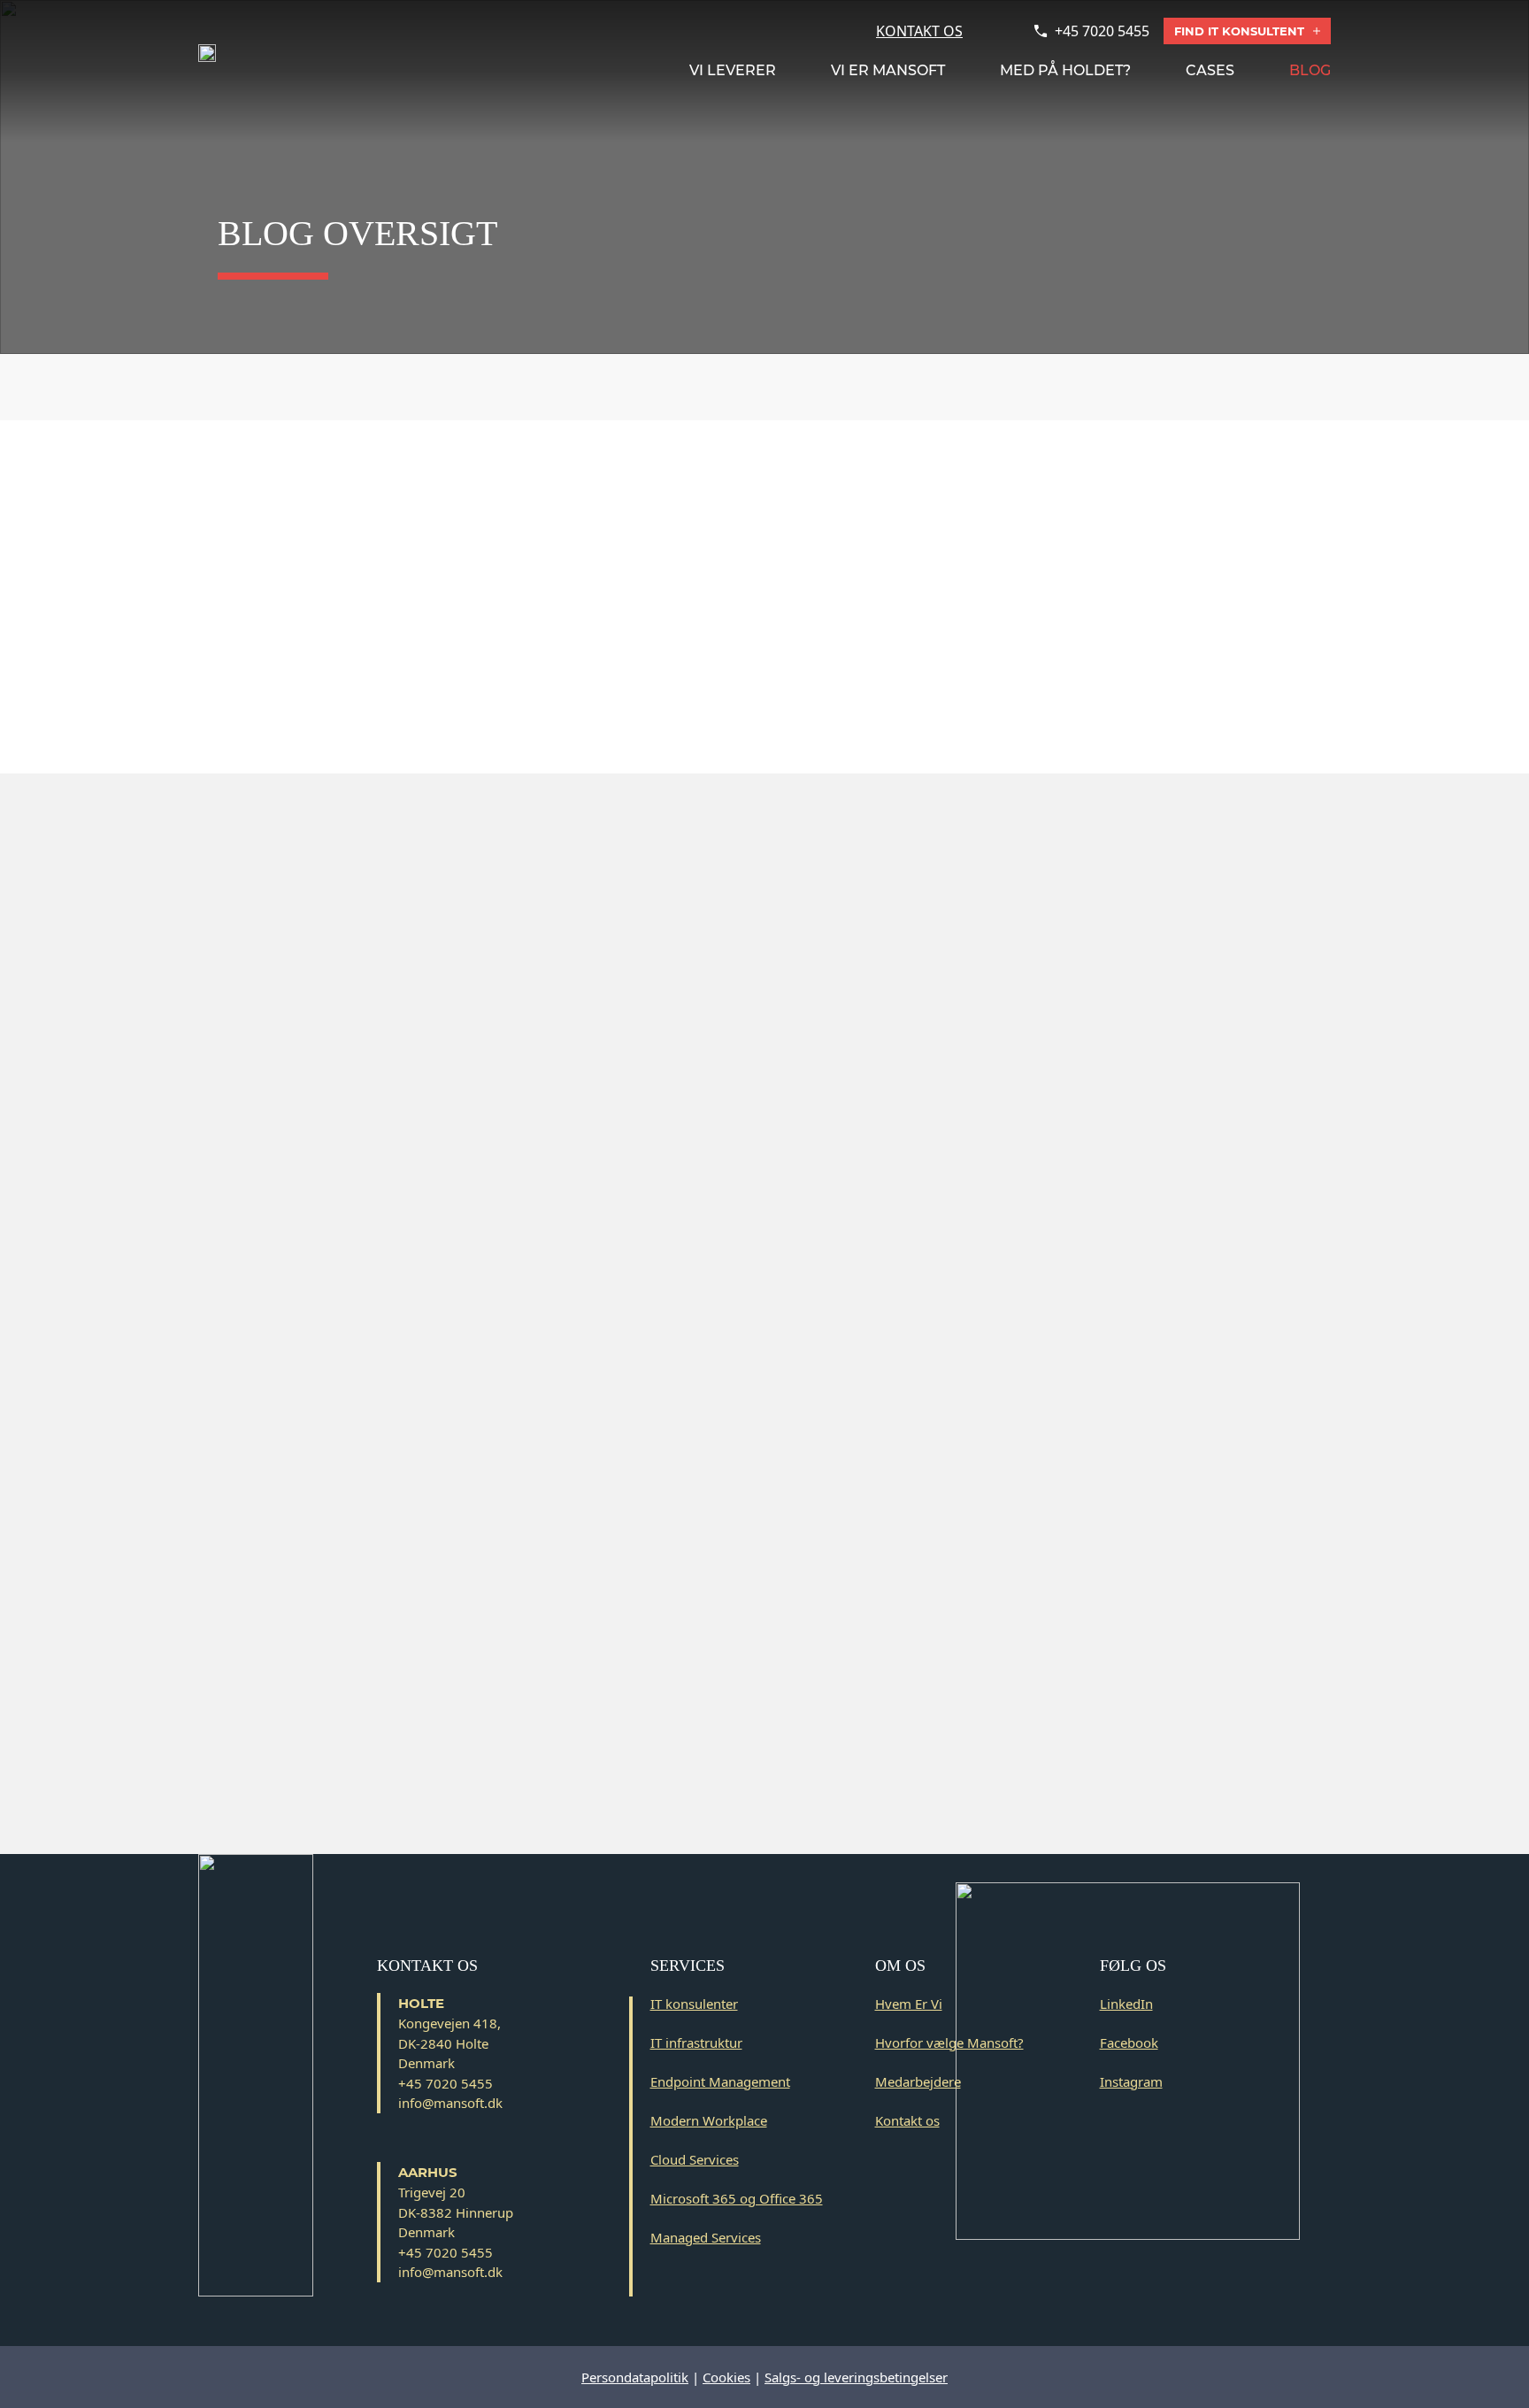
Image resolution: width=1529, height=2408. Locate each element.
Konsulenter (818, 387)
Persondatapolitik (635, 2377)
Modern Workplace (709, 2120)
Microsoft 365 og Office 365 (737, 2198)
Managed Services (706, 2237)
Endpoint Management (720, 2081)
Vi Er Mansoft (888, 70)
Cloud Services (695, 2159)
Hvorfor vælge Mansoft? (949, 2043)
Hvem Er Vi (909, 2004)
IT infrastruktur (696, 2043)
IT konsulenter (694, 2004)
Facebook (1129, 2043)
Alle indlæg (708, 387)
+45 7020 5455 (1102, 31)
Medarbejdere (918, 2081)
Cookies (726, 2377)
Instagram (1131, 2081)
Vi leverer (733, 70)
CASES (1210, 70)
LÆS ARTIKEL (884, 721)
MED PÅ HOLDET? (1065, 70)
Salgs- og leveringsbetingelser (856, 2377)
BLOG (1310, 70)
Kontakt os (907, 2120)
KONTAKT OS (919, 31)
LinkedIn (1126, 2004)
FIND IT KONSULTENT (1239, 31)
